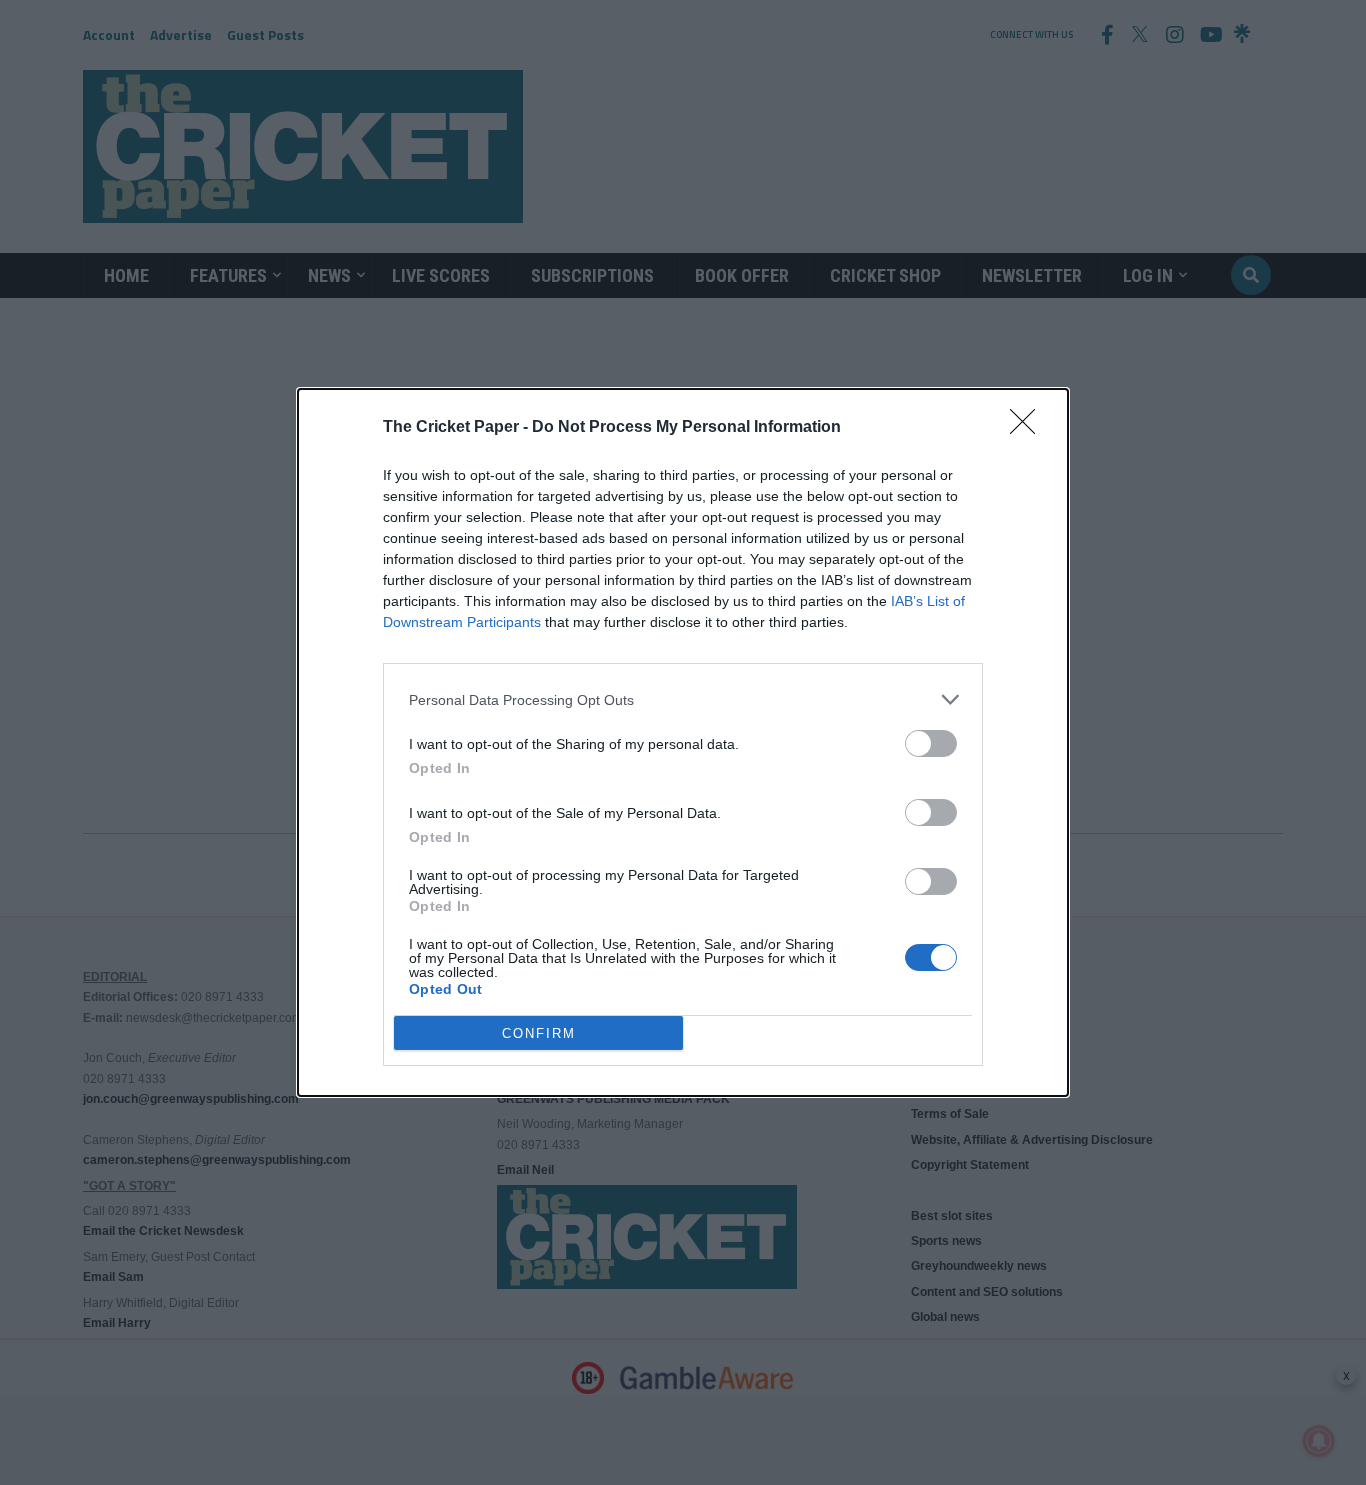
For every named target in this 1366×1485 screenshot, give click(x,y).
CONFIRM (539, 1033)
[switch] (931, 743)
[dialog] (683, 742)
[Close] (1029, 428)
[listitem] (683, 699)
